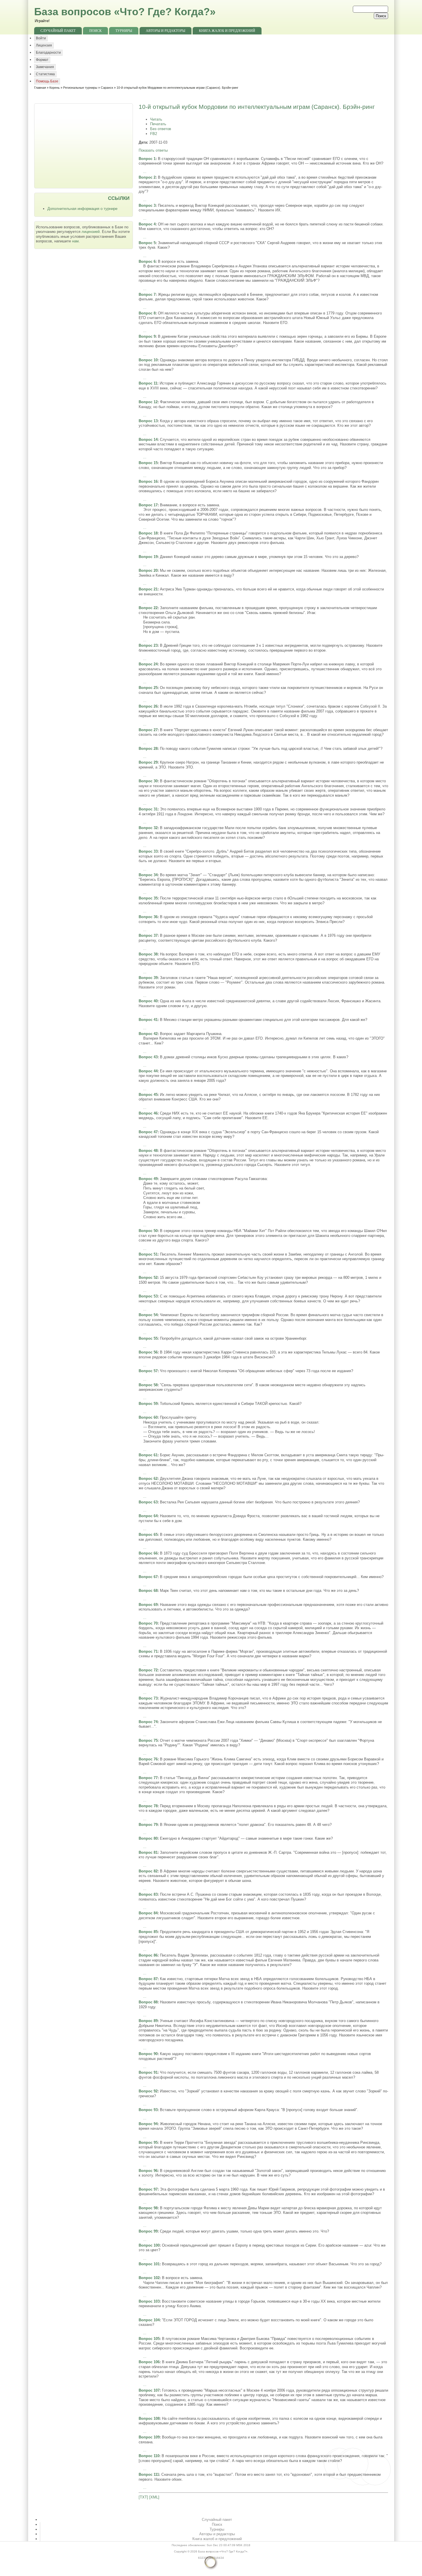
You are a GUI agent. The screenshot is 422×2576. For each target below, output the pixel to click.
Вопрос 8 (147, 313)
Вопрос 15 (148, 463)
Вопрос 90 (148, 2054)
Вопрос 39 (148, 978)
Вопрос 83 (148, 1894)
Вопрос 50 (148, 1231)
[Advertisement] (84, 145)
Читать (156, 119)
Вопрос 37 (148, 935)
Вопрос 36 (148, 917)
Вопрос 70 (148, 1623)
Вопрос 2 (147, 177)
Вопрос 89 (148, 2021)
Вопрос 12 (148, 402)
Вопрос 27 (148, 730)
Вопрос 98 (148, 2208)
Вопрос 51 (148, 1254)
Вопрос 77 (148, 1778)
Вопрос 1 (147, 159)
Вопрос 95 (148, 2143)
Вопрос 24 (148, 664)
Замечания (45, 67)
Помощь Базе (47, 81)
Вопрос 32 (148, 828)
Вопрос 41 (148, 1020)
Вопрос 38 (148, 954)
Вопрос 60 (148, 1417)
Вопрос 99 (148, 2231)
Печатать (158, 124)
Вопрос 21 (148, 589)
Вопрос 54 (148, 1315)
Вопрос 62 (148, 1479)
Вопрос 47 (148, 1132)
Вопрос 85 (148, 1932)
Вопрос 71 (148, 1651)
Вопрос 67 (148, 1577)
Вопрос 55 (148, 1338)
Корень (55, 88)
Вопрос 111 (149, 2474)
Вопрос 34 (148, 875)
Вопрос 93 (148, 2110)
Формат (42, 60)
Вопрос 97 (148, 2189)
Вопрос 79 (148, 1825)
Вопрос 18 (148, 533)
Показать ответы (153, 150)
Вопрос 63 (148, 1502)
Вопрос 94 (148, 2124)
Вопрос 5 (147, 243)
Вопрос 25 (148, 688)
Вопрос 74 (148, 1722)
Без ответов (161, 129)
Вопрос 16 (148, 481)
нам (75, 241)
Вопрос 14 (148, 440)
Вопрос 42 (148, 1034)
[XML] (154, 2497)
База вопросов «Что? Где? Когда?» (125, 12)
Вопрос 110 (149, 2456)
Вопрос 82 (148, 1871)
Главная (40, 88)
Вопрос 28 (148, 749)
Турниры (124, 31)
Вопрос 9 (147, 336)
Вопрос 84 (148, 1913)
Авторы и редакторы (165, 31)
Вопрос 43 (148, 1057)
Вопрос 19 (148, 557)
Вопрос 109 (149, 2437)
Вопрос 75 (148, 1740)
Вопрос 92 (148, 2091)
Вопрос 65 (148, 1535)
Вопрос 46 (148, 1113)
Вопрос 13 (148, 421)
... (145, 172)
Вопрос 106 (149, 2362)
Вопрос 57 (148, 1371)
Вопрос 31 (148, 809)
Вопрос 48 (148, 1151)
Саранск (107, 88)
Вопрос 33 (148, 851)
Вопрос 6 (147, 261)
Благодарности (48, 53)
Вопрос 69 (148, 1605)
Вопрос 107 (149, 2390)
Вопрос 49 (148, 1179)
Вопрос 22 (148, 608)
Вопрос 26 (148, 706)
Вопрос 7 (147, 295)
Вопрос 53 (148, 1296)
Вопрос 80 (148, 1838)
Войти (41, 38)
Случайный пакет (58, 31)
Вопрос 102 (149, 2278)
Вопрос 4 (147, 224)
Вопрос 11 (148, 383)
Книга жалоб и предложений (227, 31)
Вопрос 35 (148, 898)
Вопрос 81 (148, 1852)
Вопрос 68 (148, 1591)
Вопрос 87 (148, 1979)
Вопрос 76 (148, 1759)
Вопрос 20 (148, 570)
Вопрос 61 (148, 1455)
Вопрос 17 (148, 505)
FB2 (154, 134)
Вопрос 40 (148, 1001)
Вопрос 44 (148, 1071)
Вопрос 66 (148, 1553)
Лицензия (44, 45)
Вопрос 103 (149, 2301)
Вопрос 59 (148, 1404)
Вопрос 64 (148, 1516)
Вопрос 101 (149, 2264)
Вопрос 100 (149, 2245)
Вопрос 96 (148, 2171)
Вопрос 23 (148, 645)
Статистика (45, 74)
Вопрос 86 (148, 1955)
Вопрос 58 (148, 1385)
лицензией (91, 232)
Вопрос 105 (149, 2339)
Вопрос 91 (148, 2072)
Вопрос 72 (148, 1670)
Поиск (95, 31)
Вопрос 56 (148, 1352)
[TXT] (143, 2497)
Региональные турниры (80, 88)
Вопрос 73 (148, 1698)
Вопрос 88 (148, 2002)
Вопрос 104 (149, 2320)
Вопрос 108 (149, 2418)
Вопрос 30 (148, 781)
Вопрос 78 (148, 1806)
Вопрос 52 (148, 1278)
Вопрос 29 (148, 762)
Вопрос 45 (148, 1095)
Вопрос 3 (147, 205)
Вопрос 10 (148, 360)
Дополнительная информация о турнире (82, 209)
